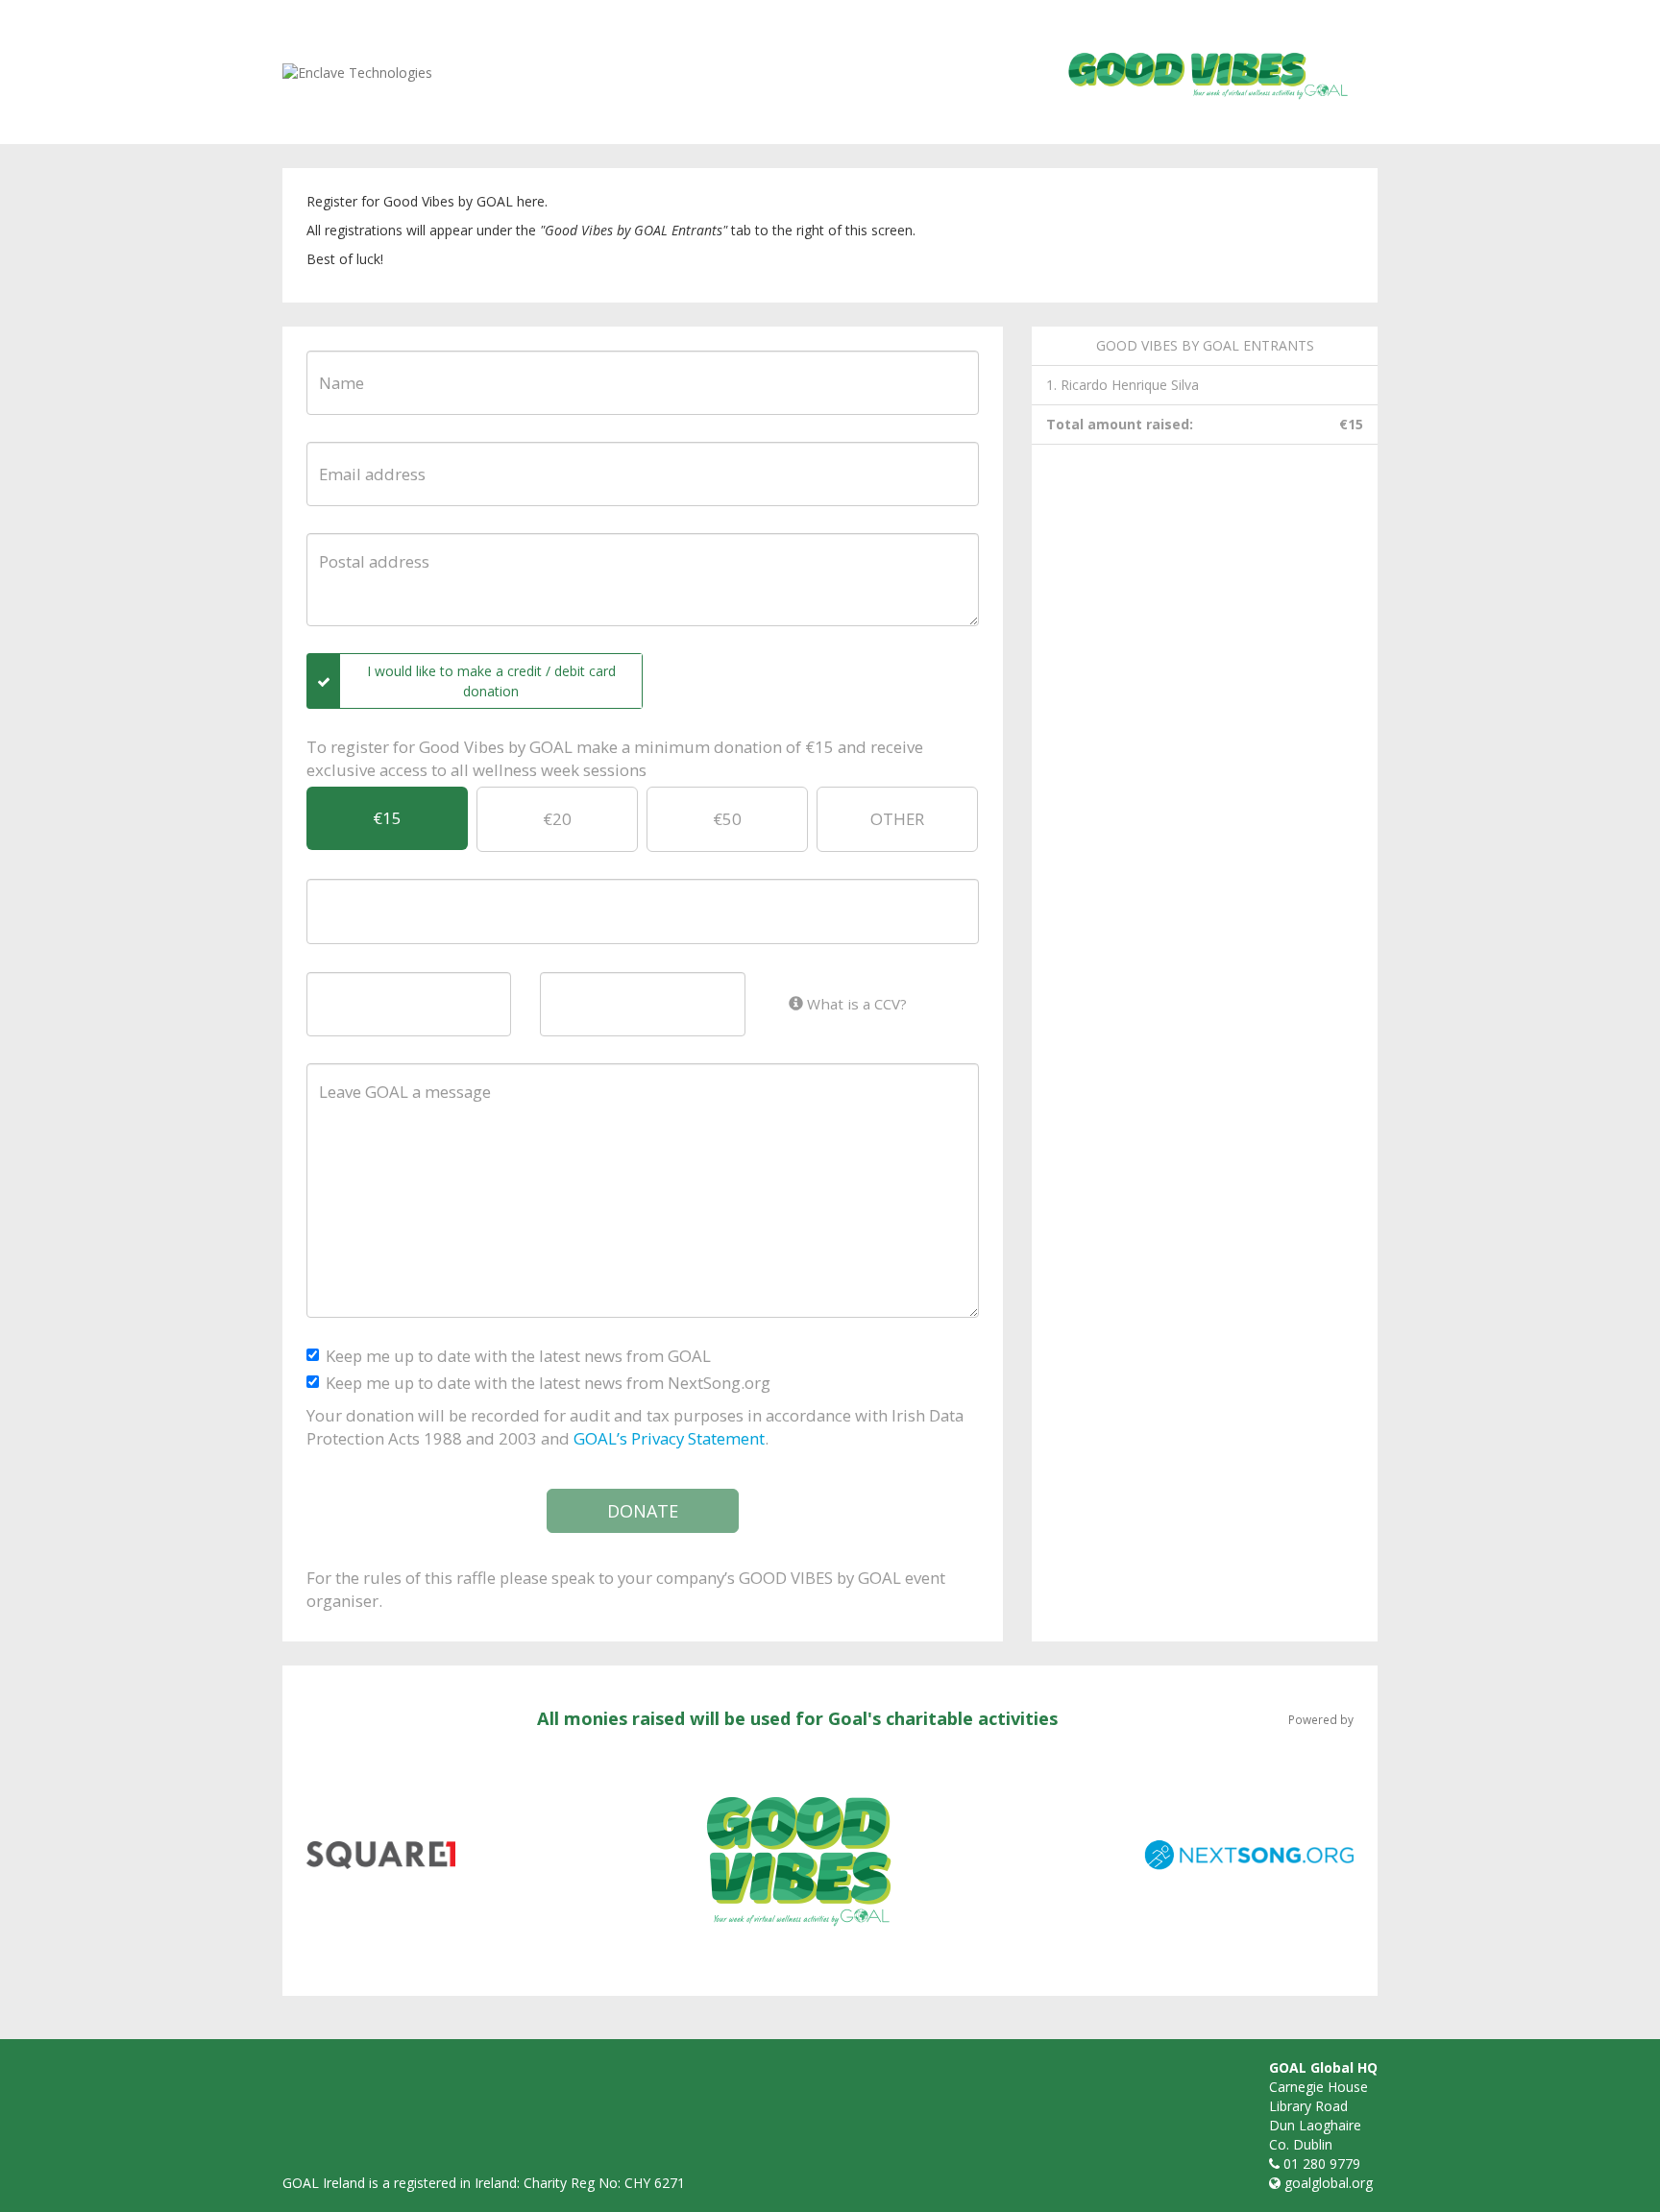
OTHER (897, 819)
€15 (387, 818)
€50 (727, 819)
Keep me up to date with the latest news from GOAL (518, 1356)
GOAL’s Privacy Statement (669, 1438)
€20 (557, 819)
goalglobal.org (1329, 2183)
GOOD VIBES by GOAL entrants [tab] (1205, 345)
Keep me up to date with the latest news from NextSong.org (548, 1383)
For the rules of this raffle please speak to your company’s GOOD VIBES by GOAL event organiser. (626, 1589)
